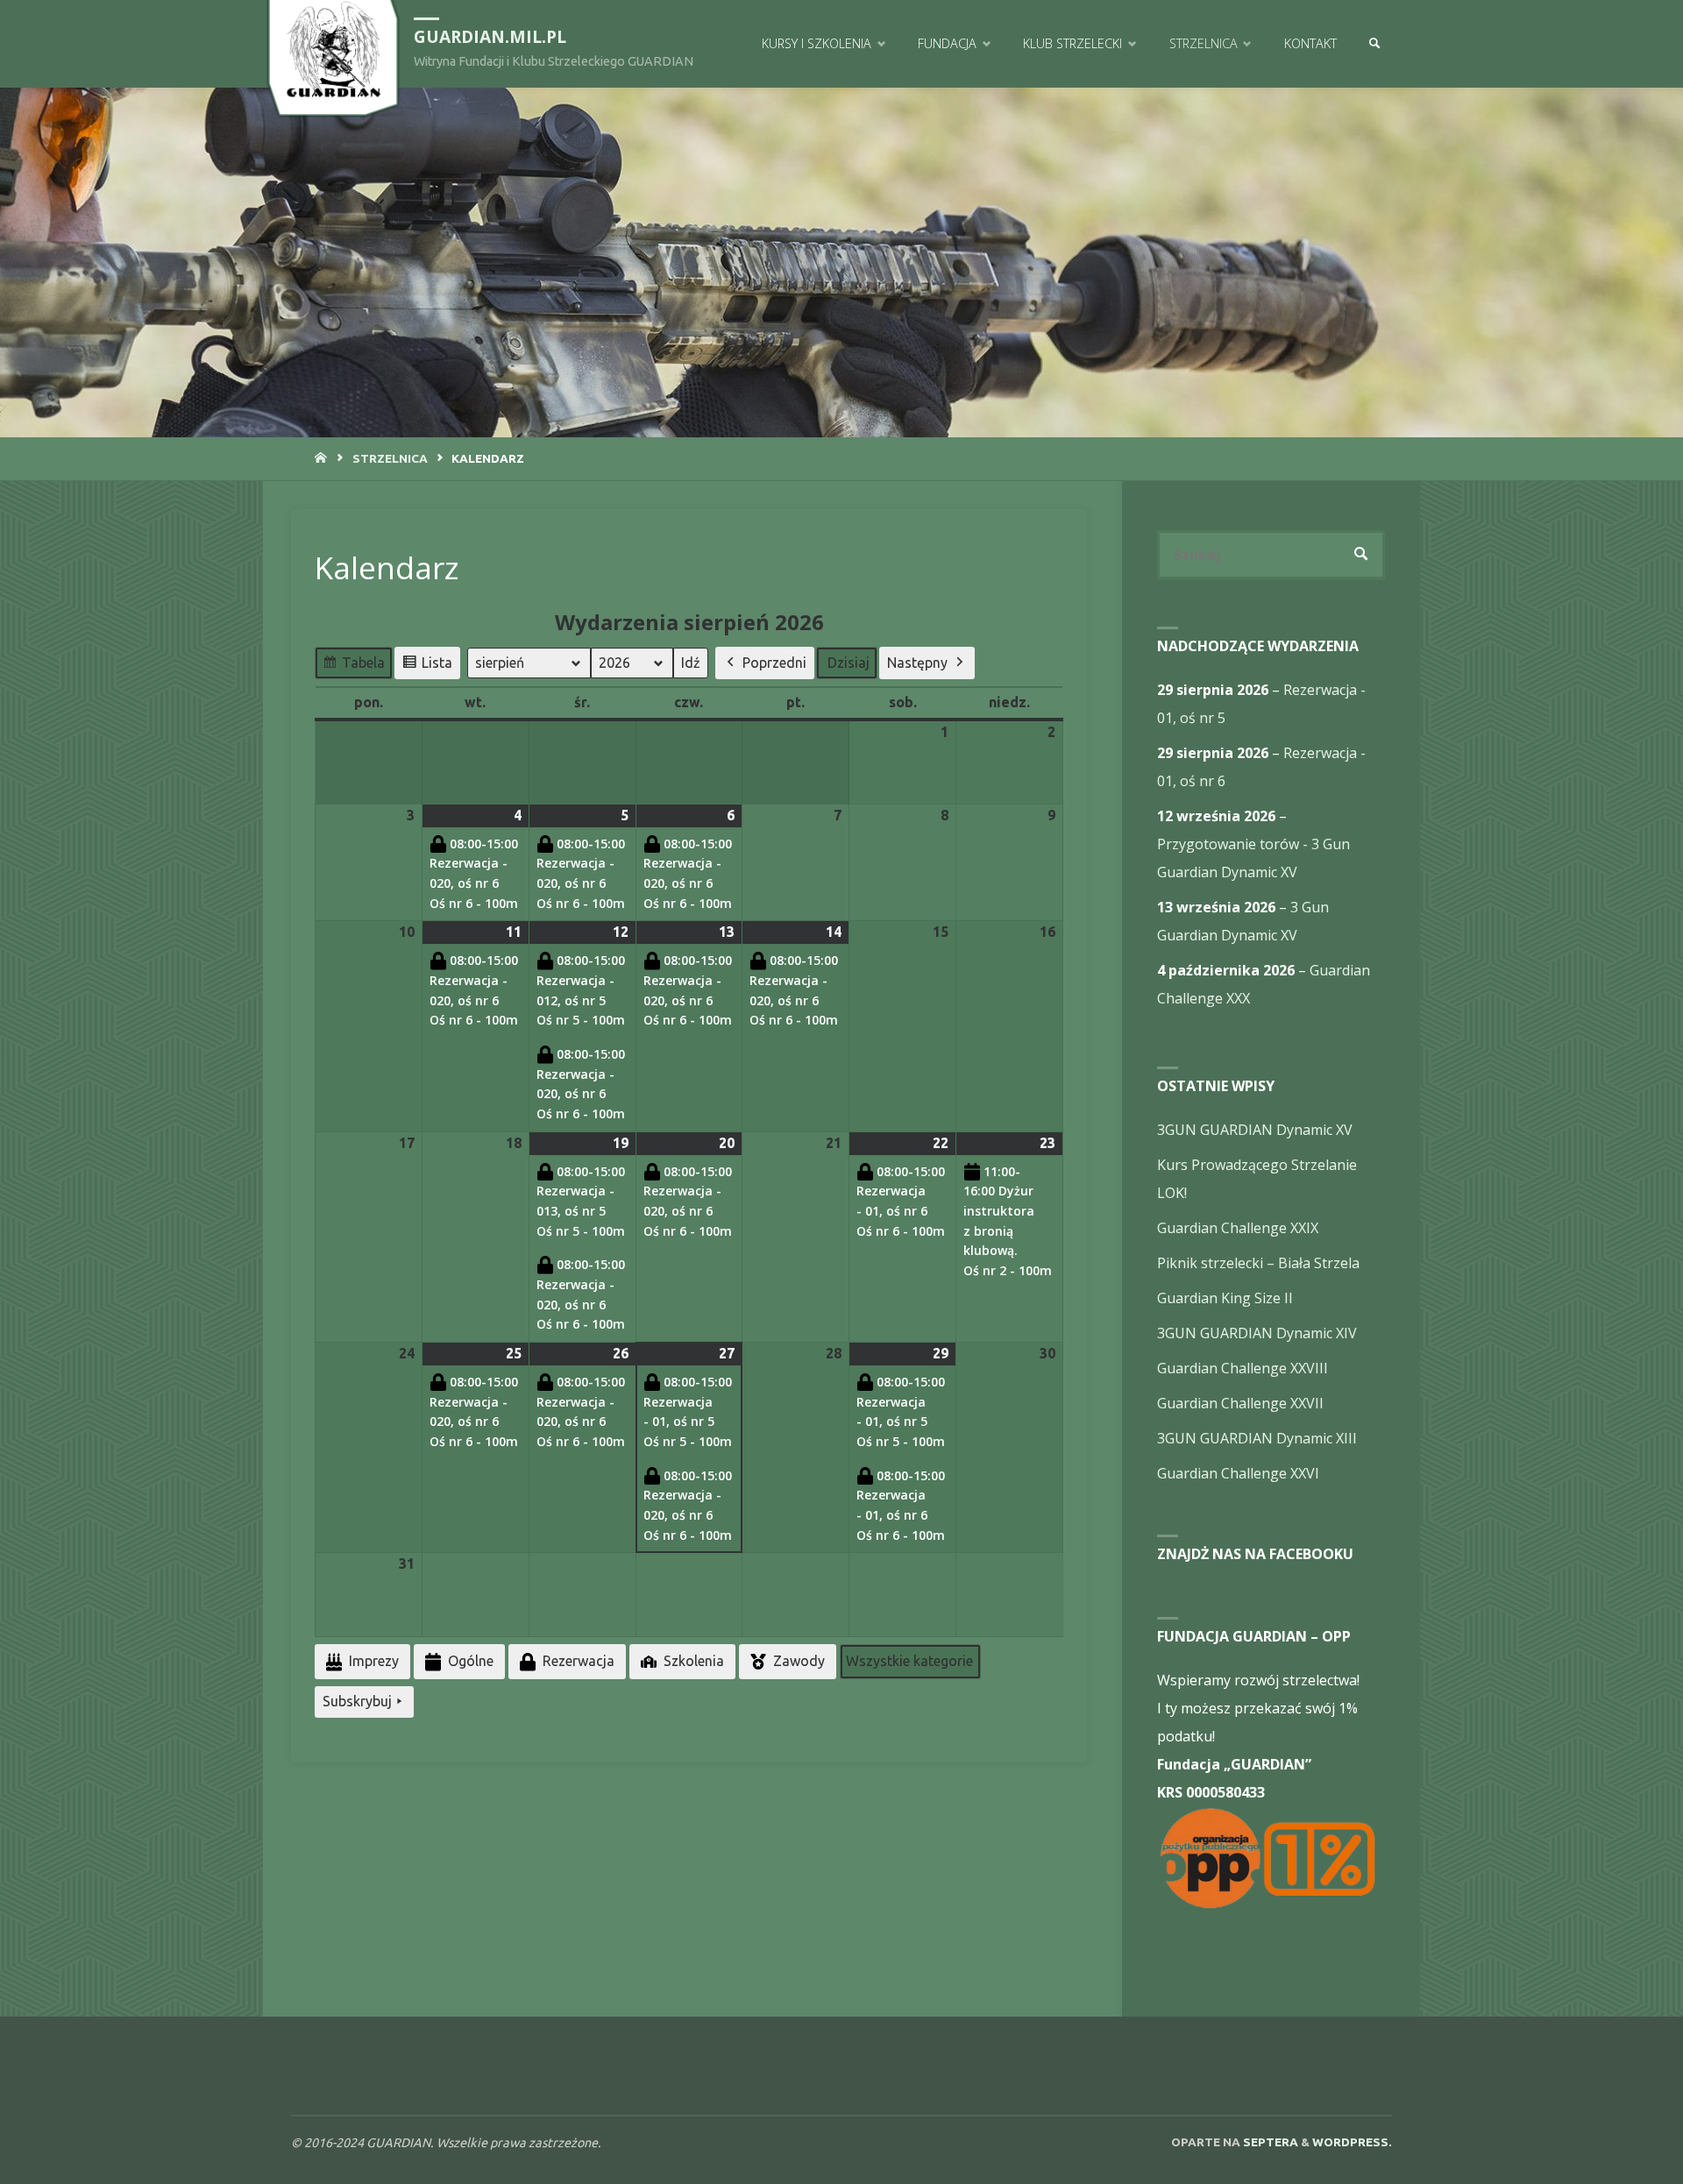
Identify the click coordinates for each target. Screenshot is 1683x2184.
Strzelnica (390, 458)
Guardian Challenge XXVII (1240, 1403)
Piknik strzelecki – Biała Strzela (1258, 1263)
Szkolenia (694, 1661)
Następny (917, 663)
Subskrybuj (357, 1701)
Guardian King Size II (1225, 1298)
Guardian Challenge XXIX (1238, 1228)
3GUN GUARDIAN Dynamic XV (1255, 1130)
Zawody (799, 1661)
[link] (1374, 44)
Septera (1269, 2142)
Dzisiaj (849, 663)
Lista (427, 667)
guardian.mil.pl (490, 36)
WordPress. (1352, 2142)
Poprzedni (774, 663)
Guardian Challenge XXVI (1238, 1473)
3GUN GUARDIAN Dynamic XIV (1257, 1333)
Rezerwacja (579, 1661)
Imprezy (374, 1661)
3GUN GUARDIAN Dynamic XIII (1257, 1438)
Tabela (353, 667)
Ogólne (471, 1661)
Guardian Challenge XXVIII (1243, 1368)
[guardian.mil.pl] (333, 49)
